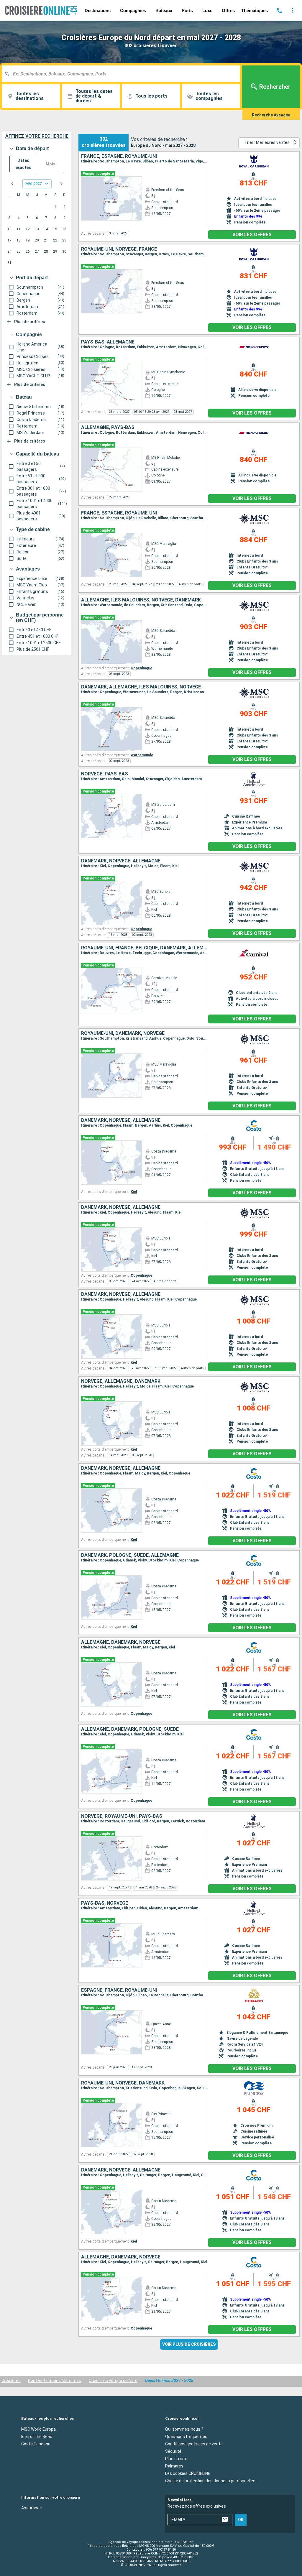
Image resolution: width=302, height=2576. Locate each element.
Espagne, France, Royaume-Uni (119, 1990)
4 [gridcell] (18, 218)
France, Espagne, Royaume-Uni (119, 156)
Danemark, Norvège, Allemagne (121, 861)
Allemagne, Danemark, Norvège (121, 1642)
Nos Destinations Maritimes (55, 2381)
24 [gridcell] (9, 251)
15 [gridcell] (55, 229)
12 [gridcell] (28, 229)
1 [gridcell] (55, 207)
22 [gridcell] (55, 240)
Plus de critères (30, 322)
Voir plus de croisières (189, 2344)
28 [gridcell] (46, 251)
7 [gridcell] (46, 218)
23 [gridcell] (64, 240)
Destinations (98, 10)
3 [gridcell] (9, 218)
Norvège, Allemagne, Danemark (121, 1381)
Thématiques (255, 10)
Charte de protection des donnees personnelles (210, 2480)
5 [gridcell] (28, 218)
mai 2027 (33, 184)
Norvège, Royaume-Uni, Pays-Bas (122, 1816)
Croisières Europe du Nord (113, 2381)
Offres (228, 10)
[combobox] (123, 74)
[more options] (293, 10)
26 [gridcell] (28, 251)
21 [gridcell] (46, 240)
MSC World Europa (38, 2429)
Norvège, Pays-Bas (105, 774)
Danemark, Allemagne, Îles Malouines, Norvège (141, 687)
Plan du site (176, 2458)
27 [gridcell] (37, 251)
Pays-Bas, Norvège (105, 1903)
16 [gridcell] (64, 229)
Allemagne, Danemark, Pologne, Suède (130, 1729)
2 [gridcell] (64, 207)
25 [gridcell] (19, 251)
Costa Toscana (36, 2444)
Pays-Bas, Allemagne (108, 342)
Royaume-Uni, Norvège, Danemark (123, 2083)
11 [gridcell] (19, 229)
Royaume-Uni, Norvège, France (119, 249)
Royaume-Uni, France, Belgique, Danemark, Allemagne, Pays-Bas (144, 948)
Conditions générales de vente (194, 2444)
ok (241, 2520)
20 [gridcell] (37, 240)
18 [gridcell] (19, 240)
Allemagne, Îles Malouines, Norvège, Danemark (141, 600)
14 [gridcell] (46, 229)
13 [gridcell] (37, 229)
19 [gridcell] (28, 240)
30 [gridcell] (64, 251)
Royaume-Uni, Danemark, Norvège (123, 1033)
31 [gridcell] (9, 263)
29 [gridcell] (55, 251)
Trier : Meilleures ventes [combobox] (267, 142)
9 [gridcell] (64, 218)
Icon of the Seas (37, 2436)
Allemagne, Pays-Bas (108, 428)
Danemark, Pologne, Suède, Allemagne (130, 1555)
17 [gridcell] (9, 240)
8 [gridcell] (55, 218)
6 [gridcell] (37, 218)
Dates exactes (23, 164)
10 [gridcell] (9, 229)
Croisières (11, 2381)
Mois (51, 164)
